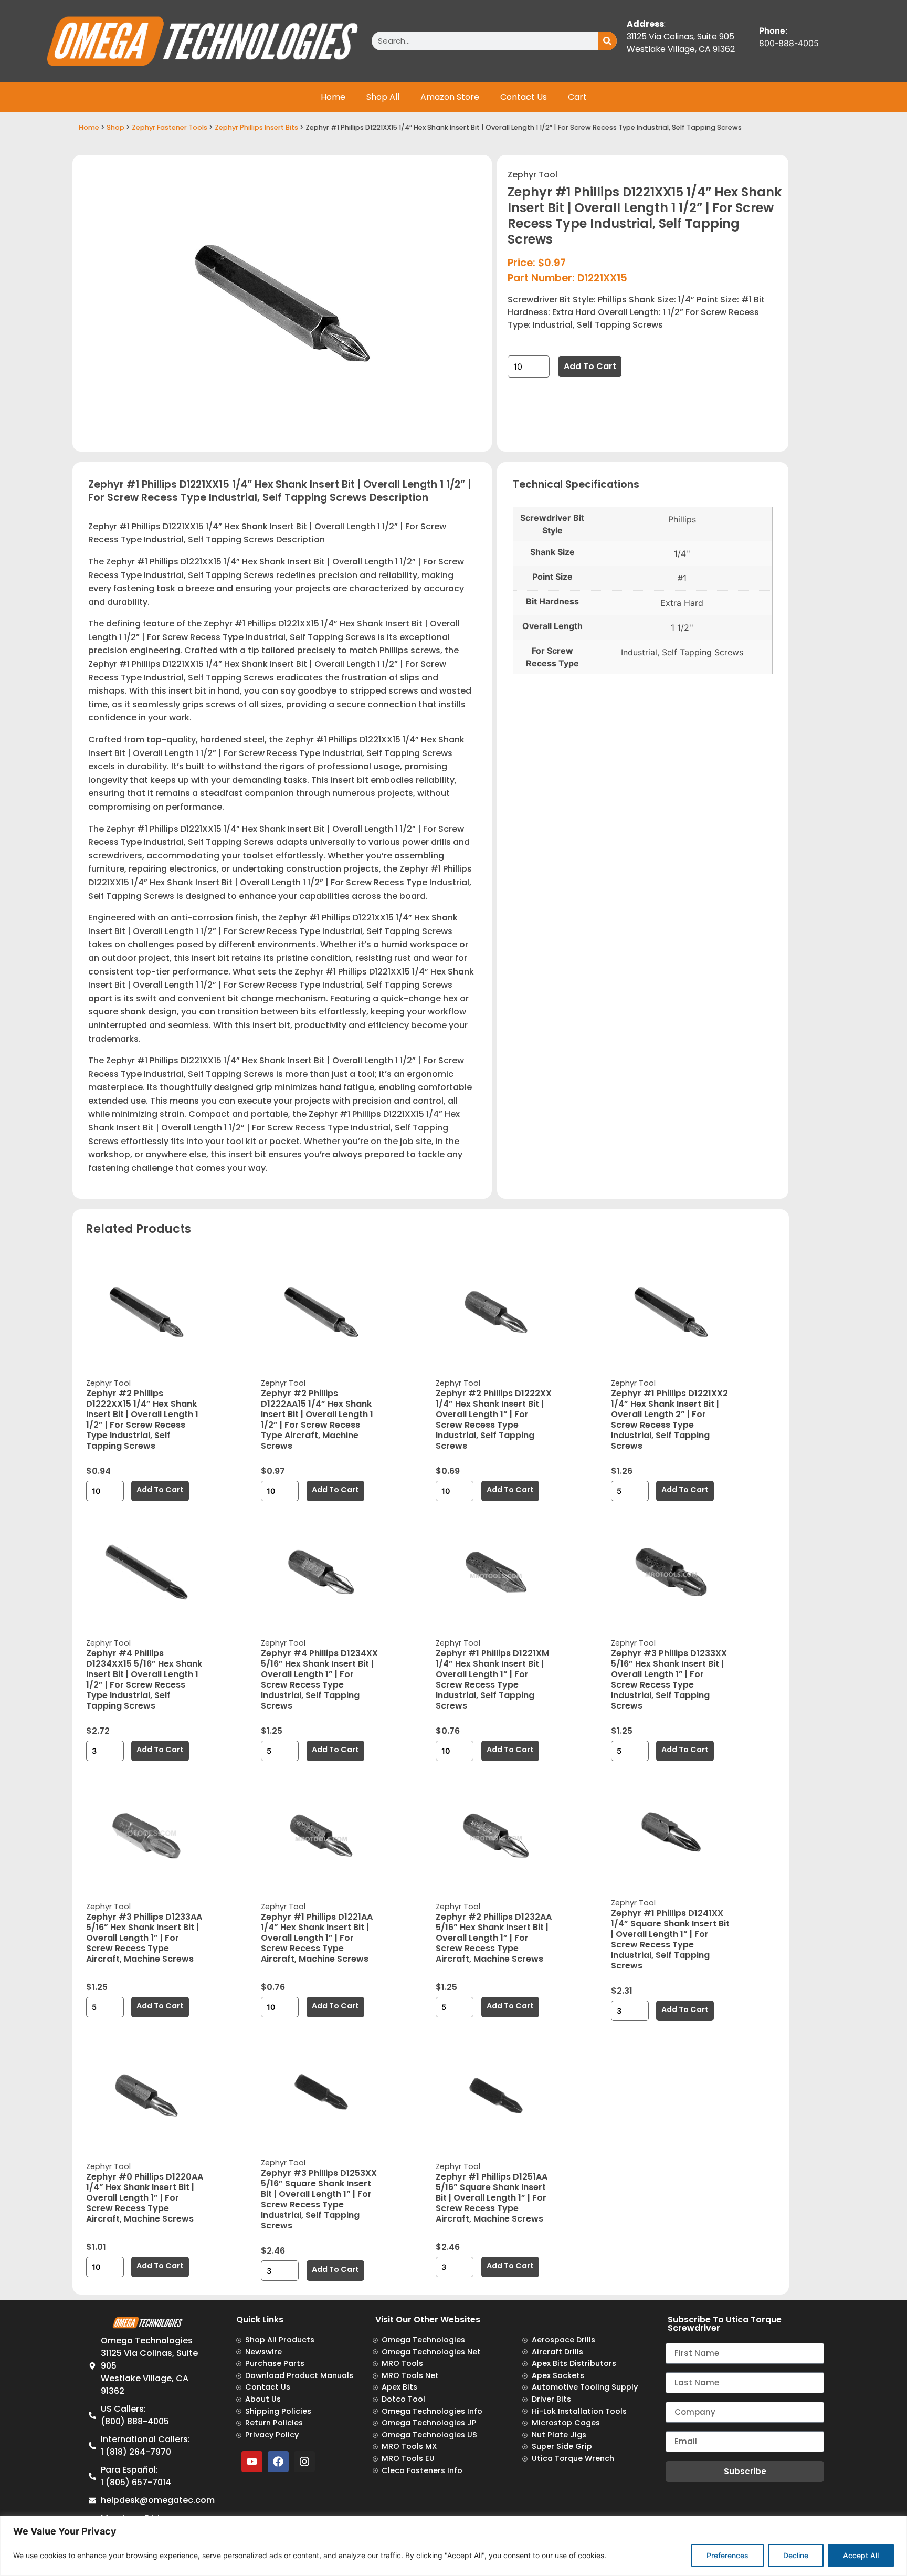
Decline (796, 2555)
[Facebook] (278, 2462)
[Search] (607, 41)
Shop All (383, 97)
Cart (577, 97)
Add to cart (590, 366)
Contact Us (524, 97)
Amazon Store (450, 97)
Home (333, 97)
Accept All (861, 2555)
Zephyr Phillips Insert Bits (256, 127)
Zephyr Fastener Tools (170, 127)
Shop (115, 127)
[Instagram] (304, 2462)
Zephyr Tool (532, 175)
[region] (454, 2546)
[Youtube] (252, 2462)
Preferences (727, 2555)
